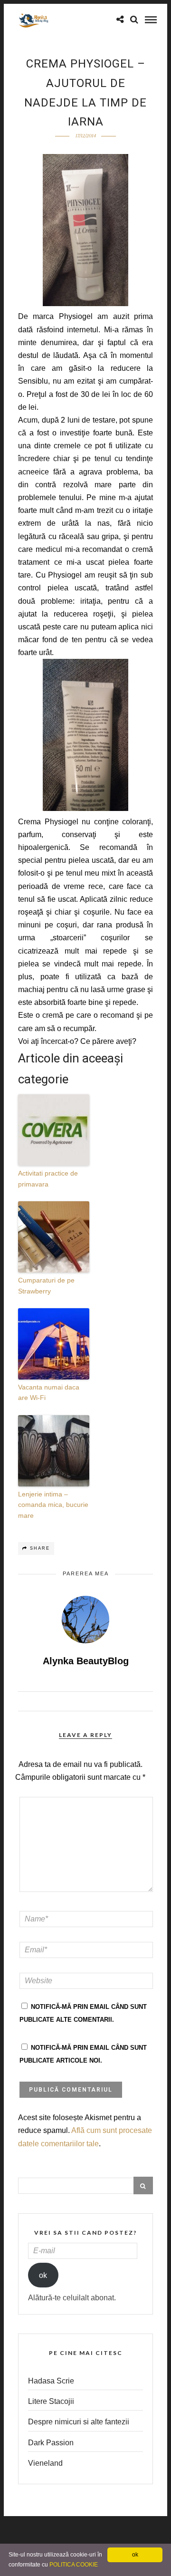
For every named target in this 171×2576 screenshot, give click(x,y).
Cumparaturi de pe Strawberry (46, 1285)
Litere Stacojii (51, 2401)
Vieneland (45, 2463)
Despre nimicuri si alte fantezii (79, 2422)
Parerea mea (86, 1573)
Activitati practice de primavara (48, 1178)
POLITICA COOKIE (74, 2565)
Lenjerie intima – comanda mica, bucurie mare (53, 1505)
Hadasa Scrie (51, 2381)
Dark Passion (51, 2443)
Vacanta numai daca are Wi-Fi (49, 1392)
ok (43, 2275)
